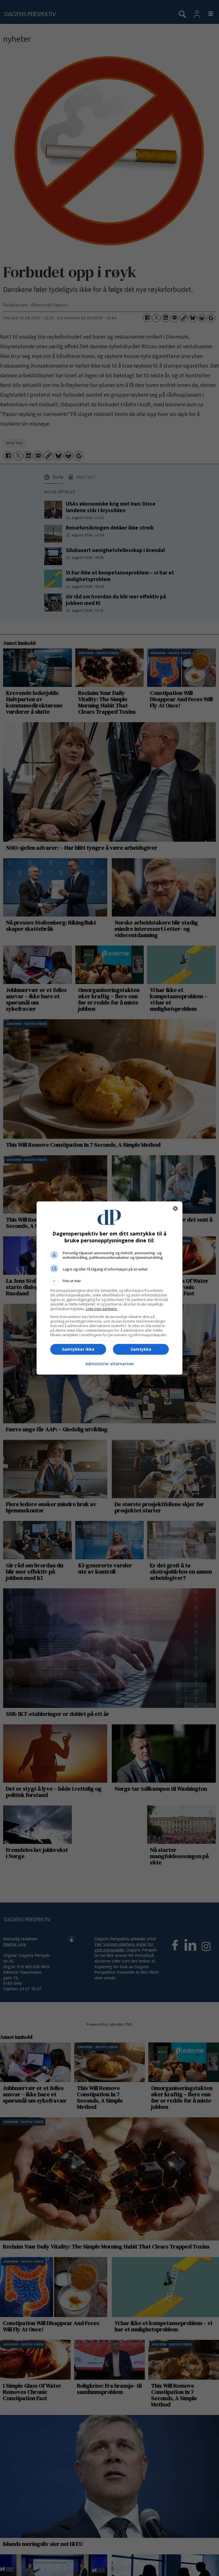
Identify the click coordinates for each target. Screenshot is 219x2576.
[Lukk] (175, 1208)
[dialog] (109, 1288)
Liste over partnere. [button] (102, 1309)
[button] (109, 1281)
